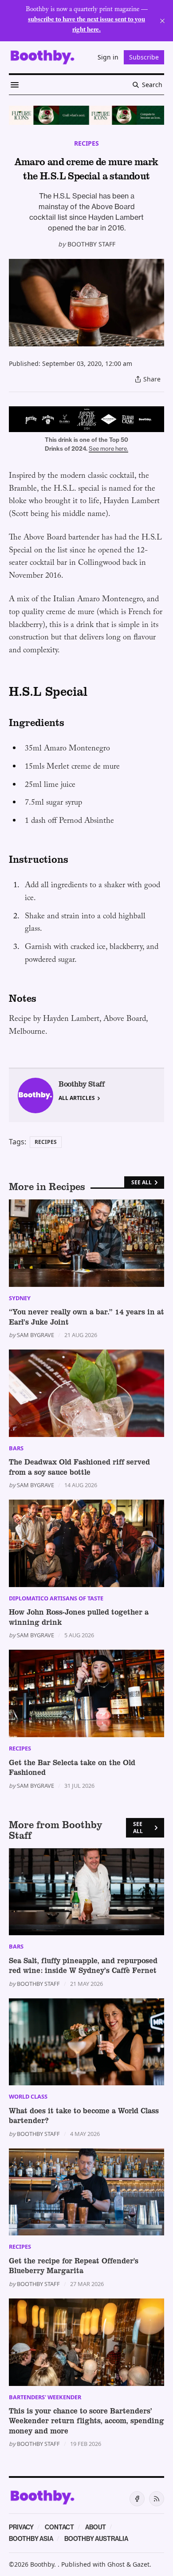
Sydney (20, 1298)
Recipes (86, 143)
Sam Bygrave (35, 1335)
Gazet (141, 2564)
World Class (28, 2096)
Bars (16, 1448)
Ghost (116, 2564)
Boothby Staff (91, 244)
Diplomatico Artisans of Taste (56, 1598)
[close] (162, 21)
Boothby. (44, 2564)
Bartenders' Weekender (45, 2397)
